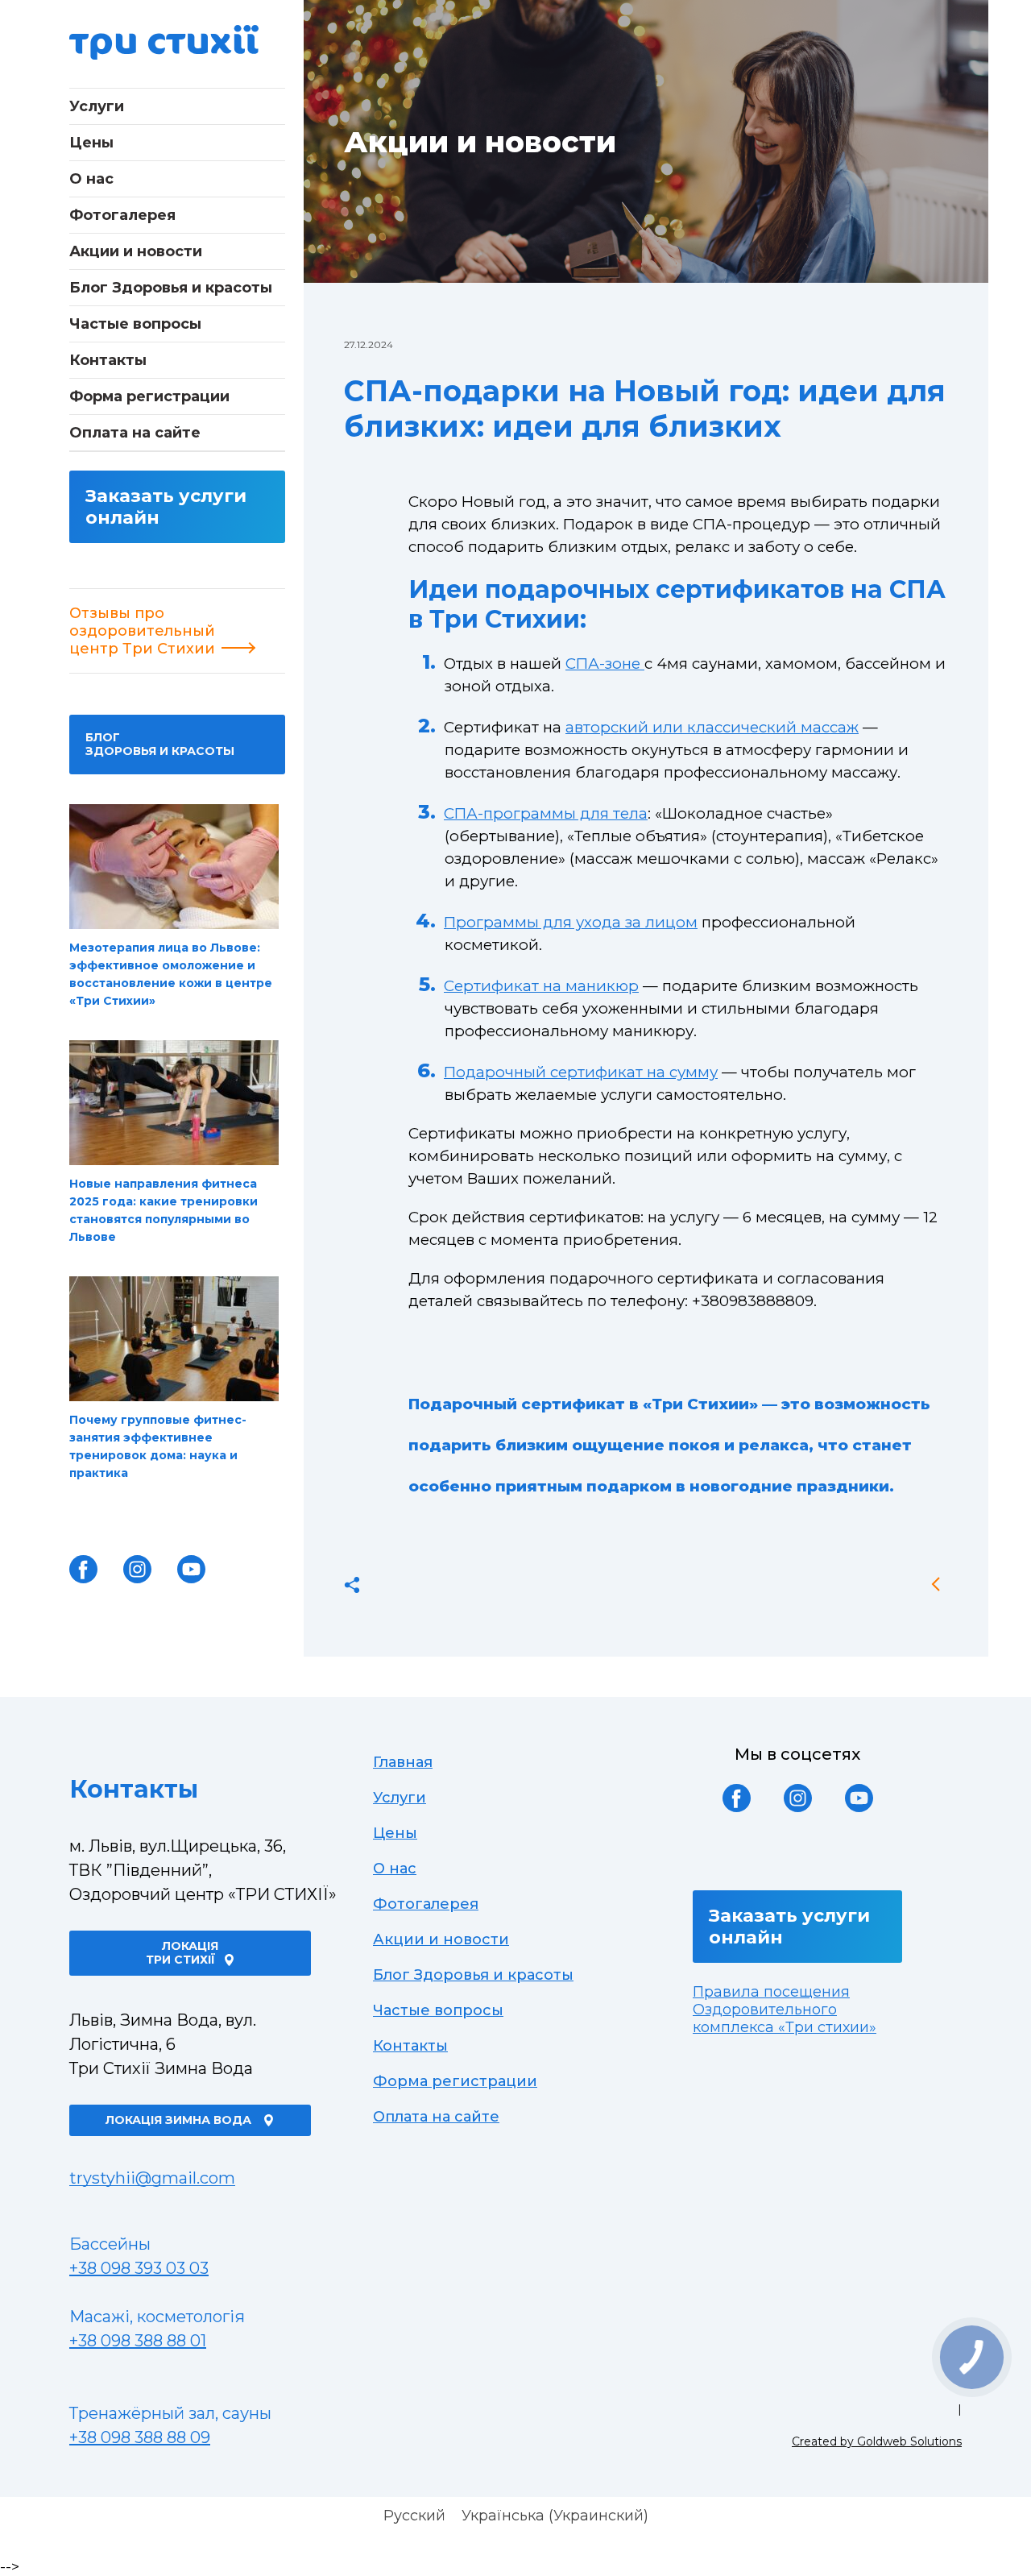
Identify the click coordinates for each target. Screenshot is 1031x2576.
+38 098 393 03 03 (139, 2268)
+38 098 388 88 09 (140, 2437)
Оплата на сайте (135, 433)
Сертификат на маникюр (541, 986)
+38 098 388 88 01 (138, 2341)
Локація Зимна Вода (180, 2120)
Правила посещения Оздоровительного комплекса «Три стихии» (785, 2010)
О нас (91, 179)
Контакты (108, 360)
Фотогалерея (122, 215)
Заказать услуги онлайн (166, 507)
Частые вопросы (135, 324)
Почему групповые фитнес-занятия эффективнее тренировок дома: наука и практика (158, 1446)
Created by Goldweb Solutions (877, 2441)
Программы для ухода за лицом (571, 922)
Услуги (97, 106)
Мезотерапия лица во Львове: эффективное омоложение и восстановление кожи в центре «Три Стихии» (171, 974)
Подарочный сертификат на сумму (581, 1072)
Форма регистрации (149, 396)
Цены (91, 143)
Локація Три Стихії (182, 1953)
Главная (403, 1762)
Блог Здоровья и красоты (171, 288)
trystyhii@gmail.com (152, 2178)
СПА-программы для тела (546, 813)
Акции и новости (136, 251)
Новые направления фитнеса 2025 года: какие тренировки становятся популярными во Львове (164, 1210)
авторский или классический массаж (712, 727)
